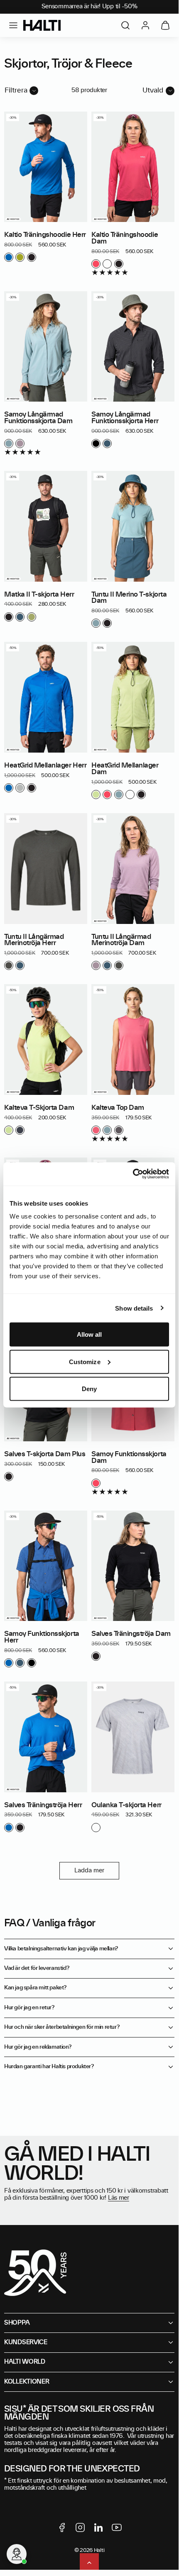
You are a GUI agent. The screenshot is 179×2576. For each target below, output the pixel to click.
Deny (89, 1389)
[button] (13, 25)
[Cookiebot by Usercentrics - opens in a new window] (133, 1174)
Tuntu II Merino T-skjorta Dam (129, 598)
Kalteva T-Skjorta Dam (39, 1108)
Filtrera (16, 90)
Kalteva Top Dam (118, 1108)
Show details (134, 1308)
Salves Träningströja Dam (131, 1634)
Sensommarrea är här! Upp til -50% (89, 7)
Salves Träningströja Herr (43, 1805)
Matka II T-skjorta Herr (39, 595)
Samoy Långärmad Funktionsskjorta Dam (38, 418)
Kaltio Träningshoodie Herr (45, 235)
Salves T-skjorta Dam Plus (45, 1454)
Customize (85, 1361)
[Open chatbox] (17, 2554)
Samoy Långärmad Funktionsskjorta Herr (125, 418)
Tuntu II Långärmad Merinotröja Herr (34, 940)
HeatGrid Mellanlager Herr (45, 765)
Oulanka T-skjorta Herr (126, 1805)
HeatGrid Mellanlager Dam (125, 769)
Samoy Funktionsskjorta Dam (129, 1457)
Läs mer (119, 2198)
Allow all (89, 1334)
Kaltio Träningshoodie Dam (125, 238)
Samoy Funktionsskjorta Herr (42, 1637)
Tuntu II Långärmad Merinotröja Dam (121, 940)
